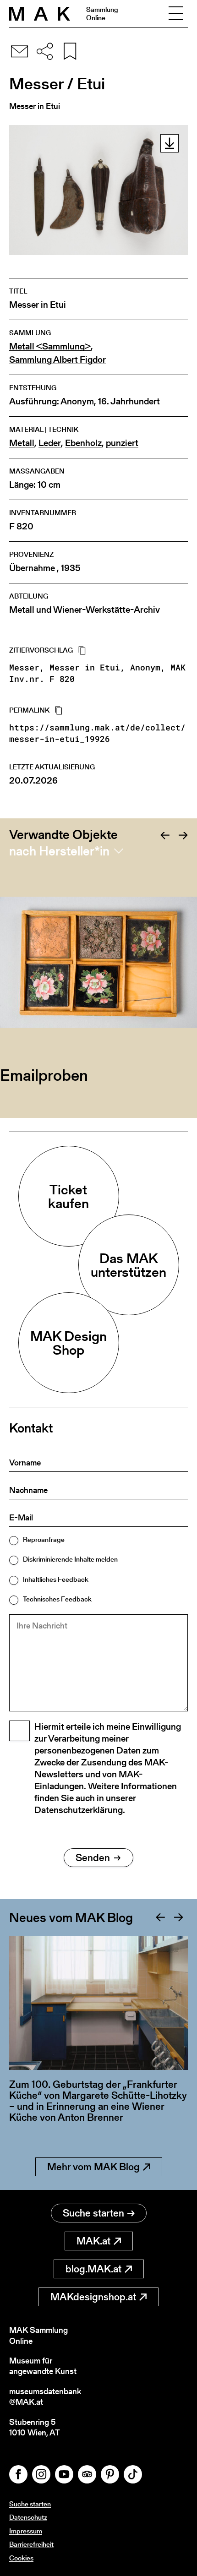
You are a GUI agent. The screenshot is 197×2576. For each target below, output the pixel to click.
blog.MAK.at (93, 2269)
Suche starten (93, 2213)
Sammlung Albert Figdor (57, 360)
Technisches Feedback (57, 1599)
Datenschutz (28, 2517)
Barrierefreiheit (31, 2544)
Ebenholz (83, 443)
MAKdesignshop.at (93, 2297)
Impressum (26, 2531)
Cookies (21, 2558)
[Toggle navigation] (176, 14)
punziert (122, 443)
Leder (50, 443)
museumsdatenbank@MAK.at (45, 2397)
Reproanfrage (44, 1539)
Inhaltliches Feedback (56, 1579)
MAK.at (93, 2241)
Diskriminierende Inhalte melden (70, 1559)
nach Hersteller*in (59, 851)
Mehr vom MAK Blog (93, 2167)
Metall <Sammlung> (50, 346)
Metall (22, 443)
